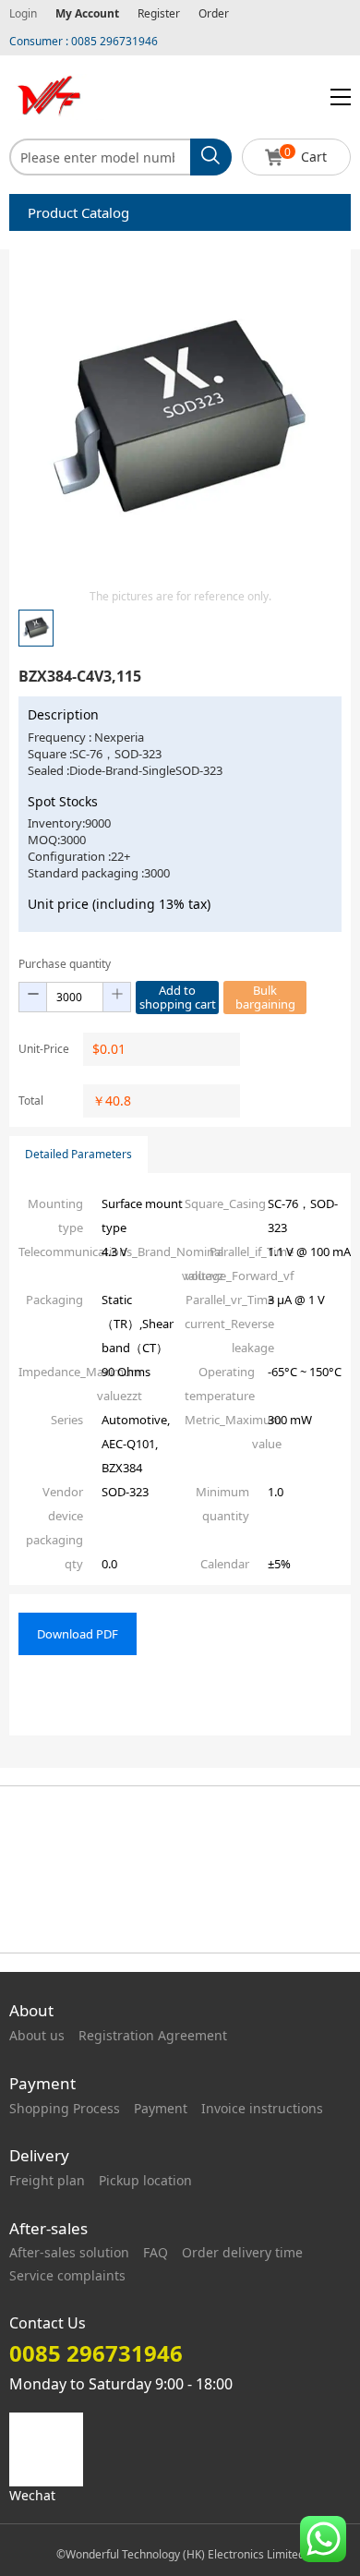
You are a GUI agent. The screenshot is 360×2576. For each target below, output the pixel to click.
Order (214, 13)
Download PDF (78, 1634)
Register (159, 13)
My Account (87, 13)
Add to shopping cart (178, 997)
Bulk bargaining (265, 997)
